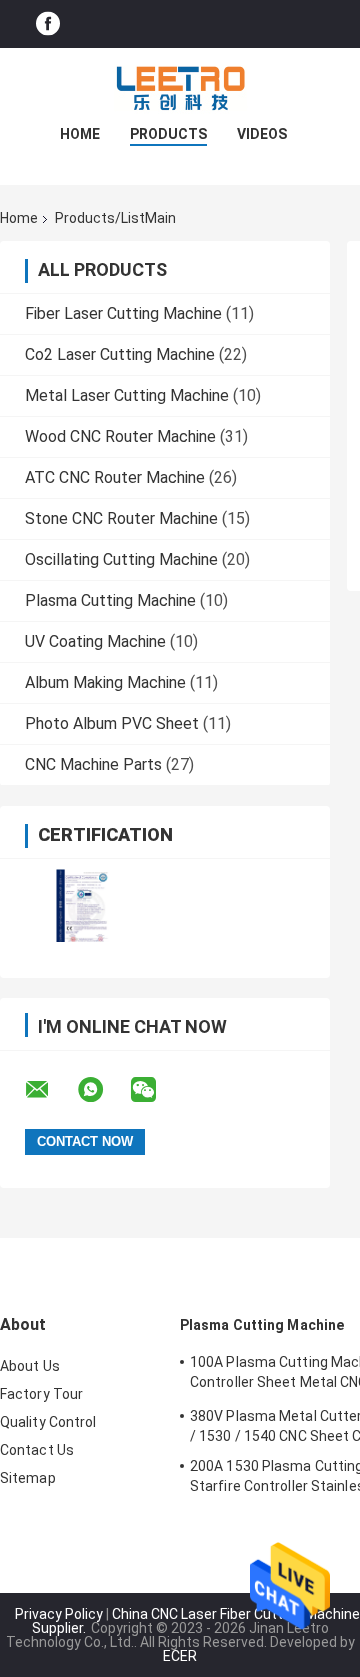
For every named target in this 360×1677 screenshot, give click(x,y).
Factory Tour (41, 1394)
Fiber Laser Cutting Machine (123, 313)
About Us (30, 1366)
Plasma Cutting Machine (110, 600)
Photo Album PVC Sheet (112, 723)
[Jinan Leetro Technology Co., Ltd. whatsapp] (103, 1090)
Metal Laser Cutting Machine (127, 395)
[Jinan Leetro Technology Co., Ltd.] (180, 88)
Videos (262, 134)
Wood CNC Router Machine (120, 436)
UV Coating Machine (95, 641)
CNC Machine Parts (93, 764)
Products (168, 134)
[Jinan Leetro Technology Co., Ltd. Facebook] (48, 24)
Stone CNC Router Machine (121, 518)
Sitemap (28, 1478)
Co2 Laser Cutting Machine (120, 354)
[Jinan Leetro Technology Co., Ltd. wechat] (156, 1090)
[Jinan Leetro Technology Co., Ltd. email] (50, 1090)
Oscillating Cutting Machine (121, 559)
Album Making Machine (105, 682)
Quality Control (48, 1422)
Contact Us (37, 1450)
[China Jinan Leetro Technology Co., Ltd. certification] (82, 905)
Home (80, 134)
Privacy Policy (59, 1614)
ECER (180, 1656)
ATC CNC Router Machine (115, 477)
